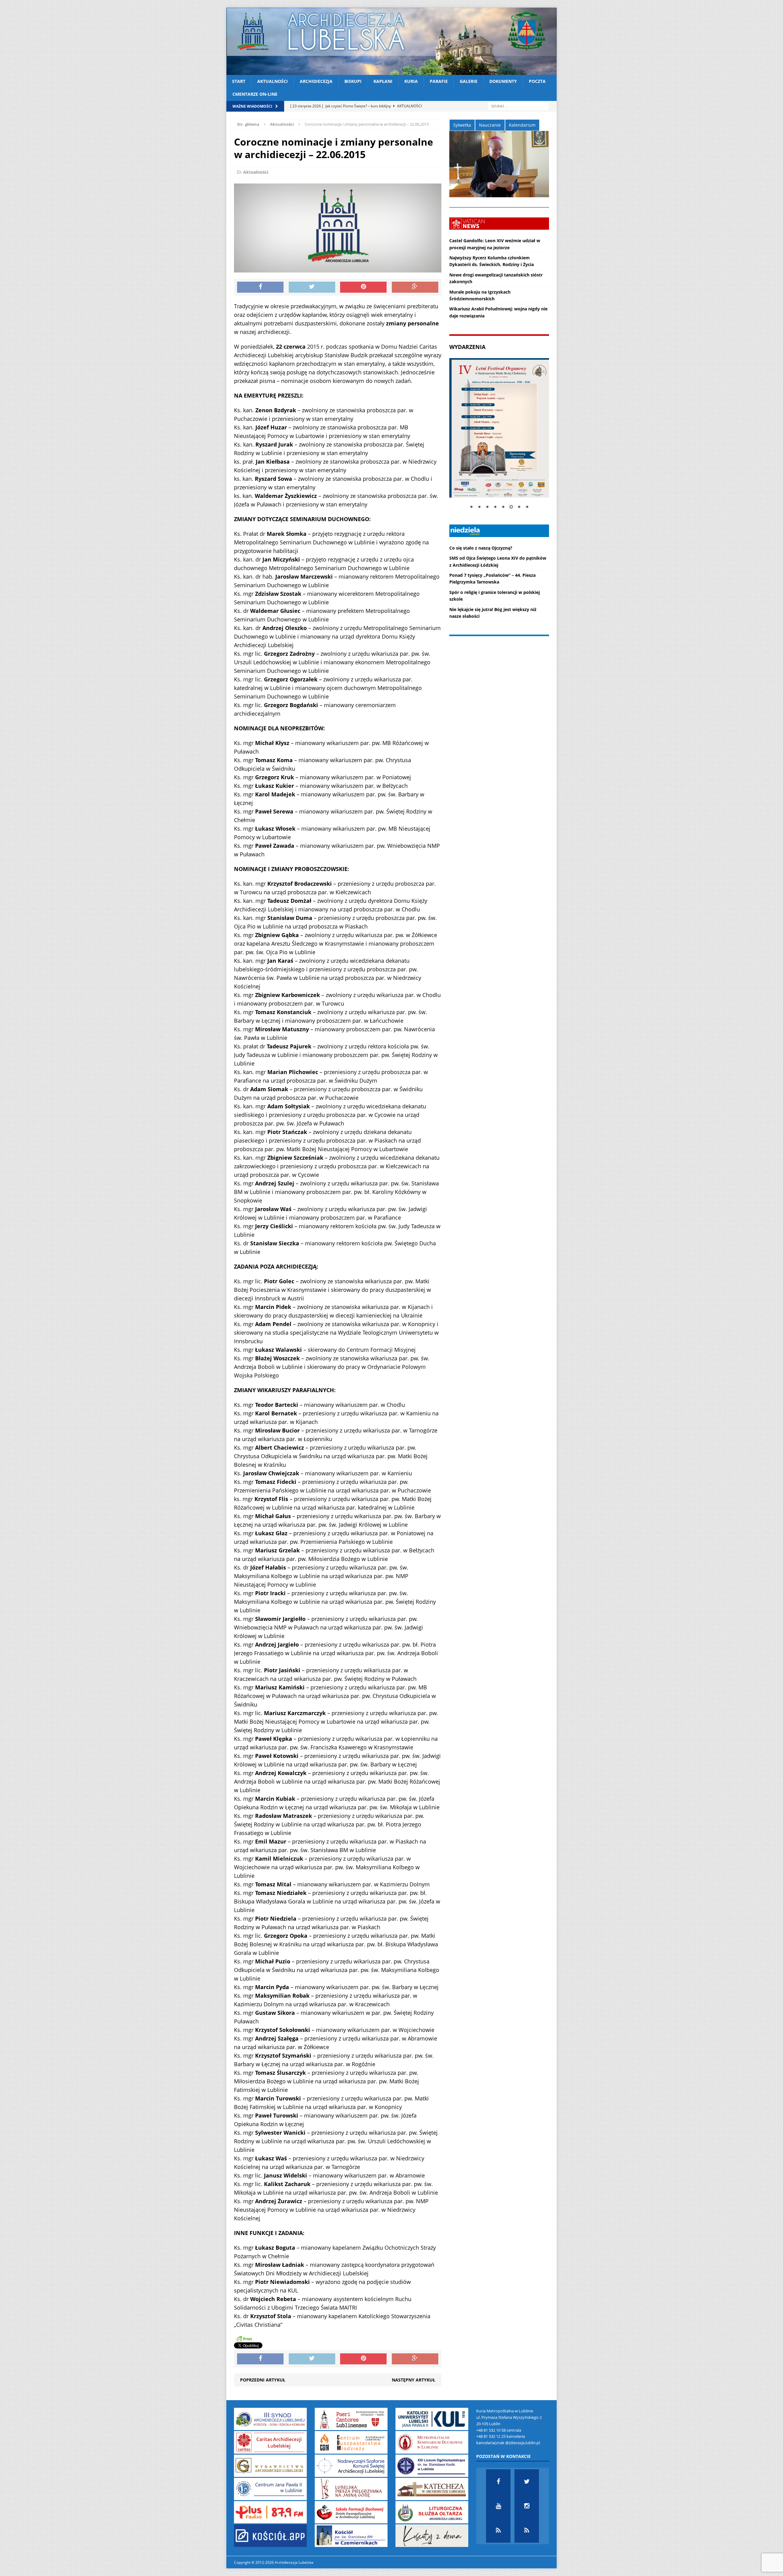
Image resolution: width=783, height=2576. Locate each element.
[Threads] (527, 2530)
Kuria (411, 81)
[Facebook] (498, 2481)
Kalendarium (522, 125)
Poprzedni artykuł (263, 2380)
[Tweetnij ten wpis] (312, 287)
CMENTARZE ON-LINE (255, 94)
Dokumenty (503, 81)
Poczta (537, 81)
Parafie (439, 81)
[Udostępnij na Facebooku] (260, 287)
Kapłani (383, 81)
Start (239, 81)
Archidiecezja (316, 81)
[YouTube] (498, 2506)
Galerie (469, 81)
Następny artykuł (414, 2380)
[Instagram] (527, 2506)
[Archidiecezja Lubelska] (391, 41)
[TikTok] (498, 2530)
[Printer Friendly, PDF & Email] (244, 2339)
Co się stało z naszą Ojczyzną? (481, 548)
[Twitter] (527, 2481)
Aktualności (273, 81)
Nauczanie (490, 125)
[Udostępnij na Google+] (415, 287)
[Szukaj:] (518, 106)
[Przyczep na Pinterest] (363, 287)
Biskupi (353, 81)
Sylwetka (462, 125)
